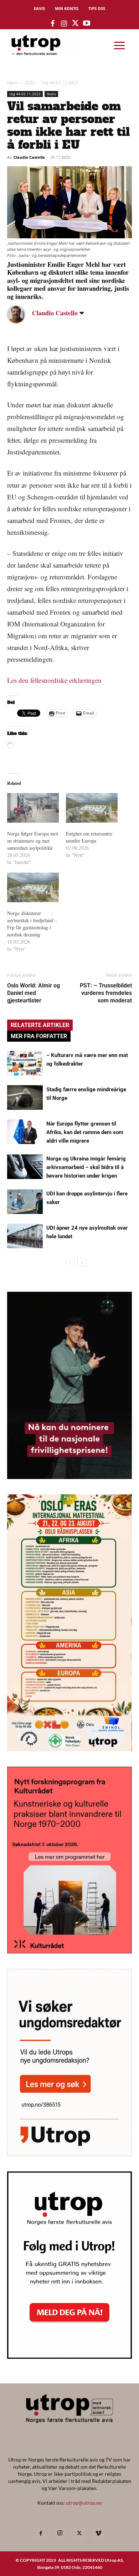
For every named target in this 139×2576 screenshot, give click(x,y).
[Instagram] (60, 2533)
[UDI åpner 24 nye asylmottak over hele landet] (25, 1236)
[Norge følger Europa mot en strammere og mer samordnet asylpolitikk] (33, 808)
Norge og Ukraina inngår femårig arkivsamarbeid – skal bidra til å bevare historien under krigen (86, 1167)
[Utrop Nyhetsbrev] (69, 2357)
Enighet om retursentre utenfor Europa (89, 837)
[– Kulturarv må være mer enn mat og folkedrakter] (25, 1063)
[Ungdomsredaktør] (69, 2154)
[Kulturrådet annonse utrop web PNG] (69, 1951)
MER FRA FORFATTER (39, 1036)
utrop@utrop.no (84, 2503)
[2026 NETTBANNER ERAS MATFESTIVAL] (69, 1749)
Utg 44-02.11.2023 (60, 83)
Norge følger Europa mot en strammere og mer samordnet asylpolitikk (33, 841)
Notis (51, 94)
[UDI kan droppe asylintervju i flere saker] (25, 1202)
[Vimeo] (98, 2534)
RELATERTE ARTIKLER (40, 1025)
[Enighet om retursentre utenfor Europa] (92, 808)
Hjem (12, 83)
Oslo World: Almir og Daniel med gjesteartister (34, 993)
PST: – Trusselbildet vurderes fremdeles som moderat (106, 993)
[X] (79, 2534)
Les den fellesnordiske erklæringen (54, 680)
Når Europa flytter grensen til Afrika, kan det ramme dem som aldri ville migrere (85, 1132)
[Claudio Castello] (21, 314)
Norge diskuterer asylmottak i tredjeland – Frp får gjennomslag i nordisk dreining (32, 924)
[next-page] (82, 1262)
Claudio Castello (29, 157)
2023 (30, 83)
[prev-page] (70, 1262)
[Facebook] (41, 2534)
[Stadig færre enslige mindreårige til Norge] (25, 1098)
